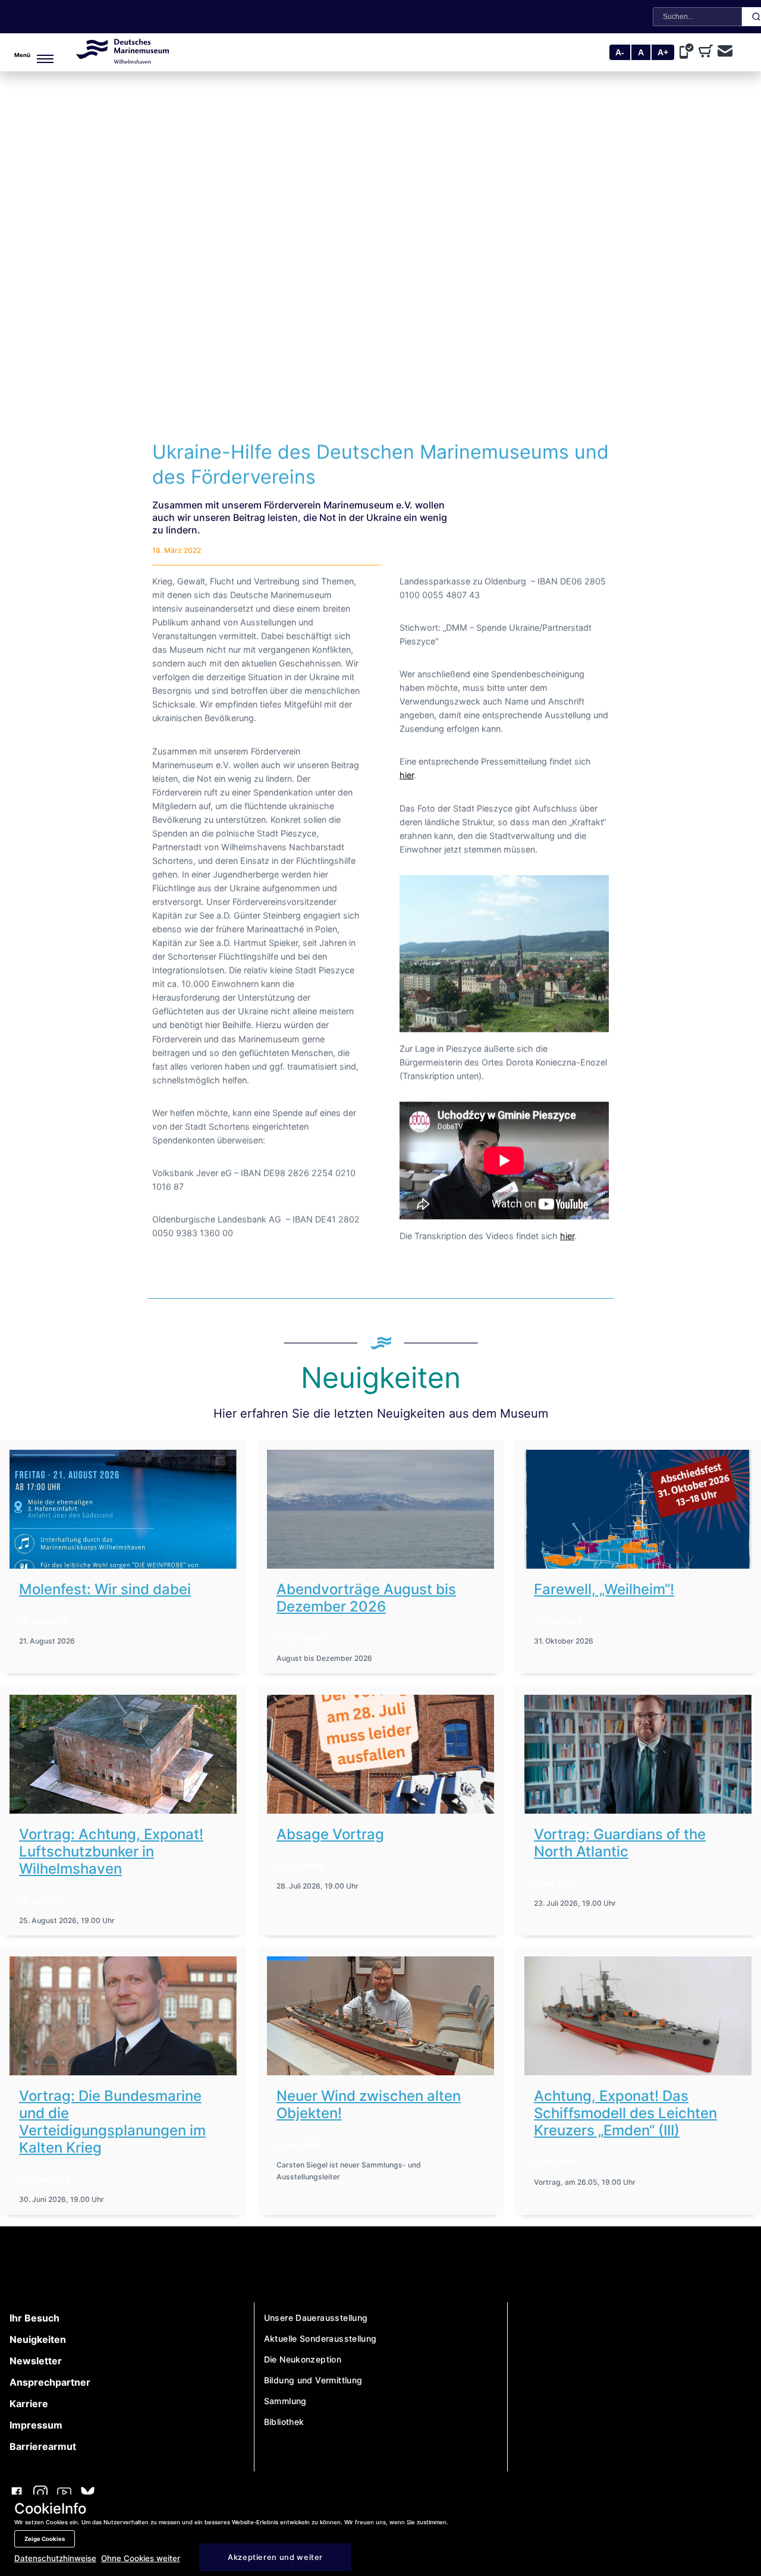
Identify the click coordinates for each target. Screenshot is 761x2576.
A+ (663, 52)
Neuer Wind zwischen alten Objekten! (369, 2104)
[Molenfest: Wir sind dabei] (123, 1509)
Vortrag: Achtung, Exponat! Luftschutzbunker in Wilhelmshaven (111, 1851)
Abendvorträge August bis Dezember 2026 (366, 1598)
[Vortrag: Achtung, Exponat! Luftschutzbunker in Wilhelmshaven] (123, 1754)
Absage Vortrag (330, 1834)
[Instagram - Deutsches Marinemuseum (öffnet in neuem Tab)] (40, 2494)
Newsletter (36, 2361)
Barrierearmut (43, 2446)
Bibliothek (284, 2422)
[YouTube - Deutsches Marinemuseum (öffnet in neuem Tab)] (64, 2494)
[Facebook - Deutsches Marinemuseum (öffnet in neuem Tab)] (17, 2494)
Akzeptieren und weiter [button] (275, 2557)
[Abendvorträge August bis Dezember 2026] (380, 1509)
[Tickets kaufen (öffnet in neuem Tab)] (708, 52)
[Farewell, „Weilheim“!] (638, 1509)
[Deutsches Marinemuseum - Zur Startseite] (122, 60)
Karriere (29, 2404)
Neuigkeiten (38, 2339)
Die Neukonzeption (303, 2359)
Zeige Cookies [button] (45, 2539)
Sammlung (285, 2401)
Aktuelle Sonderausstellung (320, 2338)
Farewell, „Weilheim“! (604, 1589)
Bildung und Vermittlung (313, 2380)
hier (407, 775)
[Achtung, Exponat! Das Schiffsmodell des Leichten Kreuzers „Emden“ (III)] (638, 2016)
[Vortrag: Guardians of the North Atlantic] (638, 1754)
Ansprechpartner (50, 2382)
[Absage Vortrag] (380, 1754)
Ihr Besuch (34, 2318)
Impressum (36, 2425)
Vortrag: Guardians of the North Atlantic (620, 1843)
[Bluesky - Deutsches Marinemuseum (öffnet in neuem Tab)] (88, 2494)
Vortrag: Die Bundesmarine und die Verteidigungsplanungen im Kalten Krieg (112, 2122)
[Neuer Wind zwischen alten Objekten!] (380, 2016)
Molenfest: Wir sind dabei (105, 1589)
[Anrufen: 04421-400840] (689, 52)
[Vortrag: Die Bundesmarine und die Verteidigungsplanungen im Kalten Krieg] (123, 2016)
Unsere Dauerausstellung (316, 2318)
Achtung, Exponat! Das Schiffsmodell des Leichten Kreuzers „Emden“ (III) (625, 2113)
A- (620, 52)
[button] (25, 52)
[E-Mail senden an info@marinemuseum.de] (725, 52)
